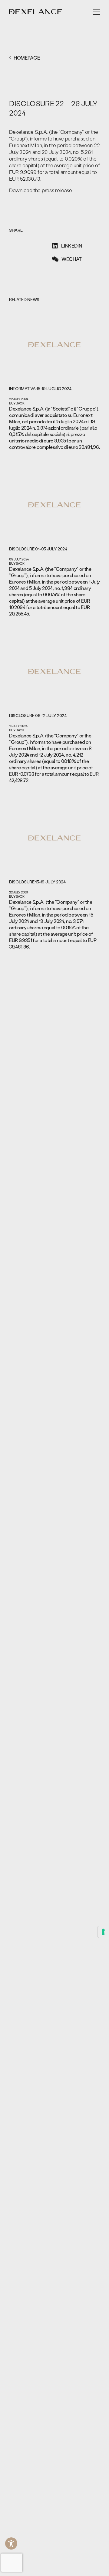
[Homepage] (36, 12)
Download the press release (41, 190)
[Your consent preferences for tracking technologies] (103, 1932)
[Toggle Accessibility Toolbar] (11, 2543)
